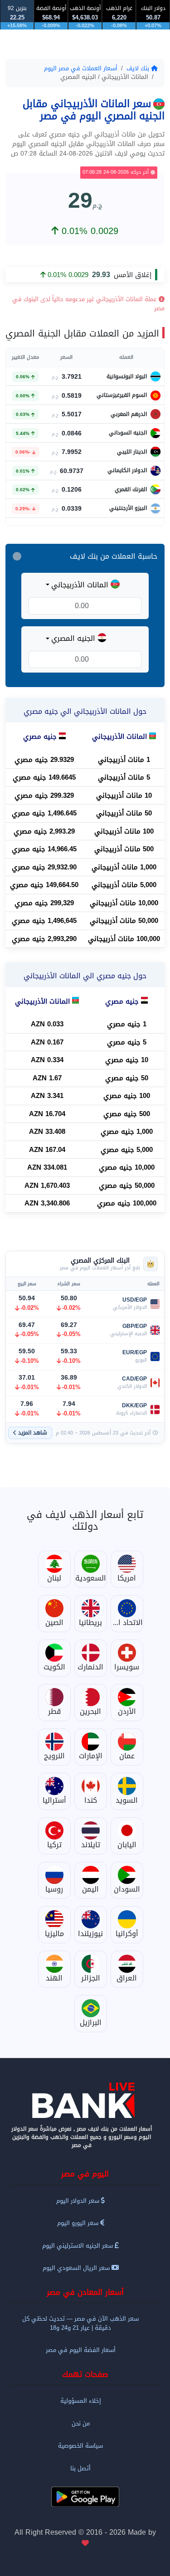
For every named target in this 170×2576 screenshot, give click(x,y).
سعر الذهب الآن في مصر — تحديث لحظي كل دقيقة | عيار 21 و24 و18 (80, 2323)
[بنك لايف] (85, 2100)
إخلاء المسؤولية (81, 2401)
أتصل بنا (80, 2468)
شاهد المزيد (33, 1433)
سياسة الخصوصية (80, 2446)
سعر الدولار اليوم (79, 2201)
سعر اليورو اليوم (79, 2223)
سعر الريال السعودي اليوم (77, 2268)
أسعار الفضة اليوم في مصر (81, 2350)
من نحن (81, 2423)
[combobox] (85, 585)
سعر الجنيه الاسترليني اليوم (78, 2246)
